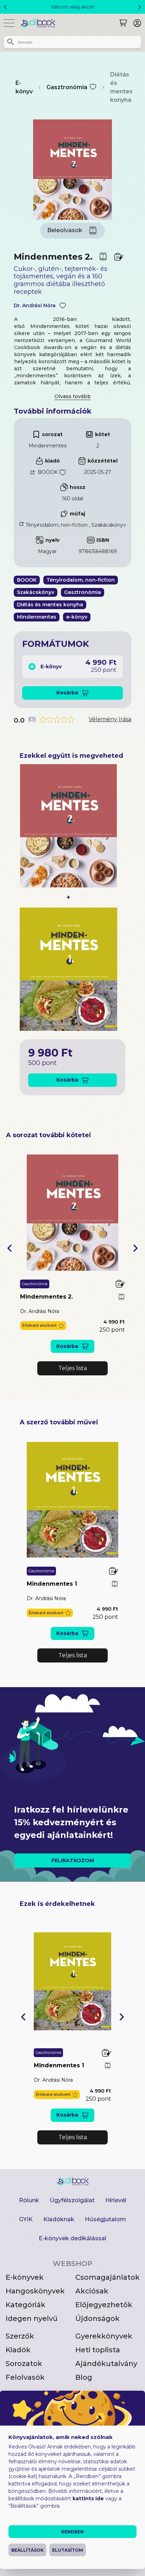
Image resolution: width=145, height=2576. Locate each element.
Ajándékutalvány (106, 2364)
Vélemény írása (110, 719)
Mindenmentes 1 (52, 1584)
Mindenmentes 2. (46, 1297)
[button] (10, 1248)
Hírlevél (116, 2200)
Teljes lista (73, 1368)
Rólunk (29, 2200)
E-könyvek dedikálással (72, 2238)
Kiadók (18, 2350)
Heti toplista (98, 2350)
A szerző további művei (59, 1422)
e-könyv (77, 617)
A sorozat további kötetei (49, 1135)
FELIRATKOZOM (73, 1860)
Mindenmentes (48, 446)
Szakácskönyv (109, 525)
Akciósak (92, 2291)
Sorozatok (24, 2364)
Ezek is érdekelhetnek (57, 1904)
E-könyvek (25, 2277)
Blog (84, 2377)
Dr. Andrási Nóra (35, 306)
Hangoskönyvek (35, 2291)
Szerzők (20, 2336)
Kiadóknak (59, 2219)
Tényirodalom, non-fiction (56, 525)
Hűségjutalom (105, 2219)
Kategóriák (26, 2305)
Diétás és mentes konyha (121, 87)
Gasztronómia (67, 87)
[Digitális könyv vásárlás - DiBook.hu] (40, 23)
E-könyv (24, 87)
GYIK (26, 2219)
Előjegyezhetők (104, 2305)
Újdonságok (97, 2318)
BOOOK (48, 472)
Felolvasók (25, 2377)
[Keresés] (123, 23)
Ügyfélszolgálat (72, 2200)
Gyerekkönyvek (104, 2336)
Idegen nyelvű (32, 2318)
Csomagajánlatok (108, 2277)
